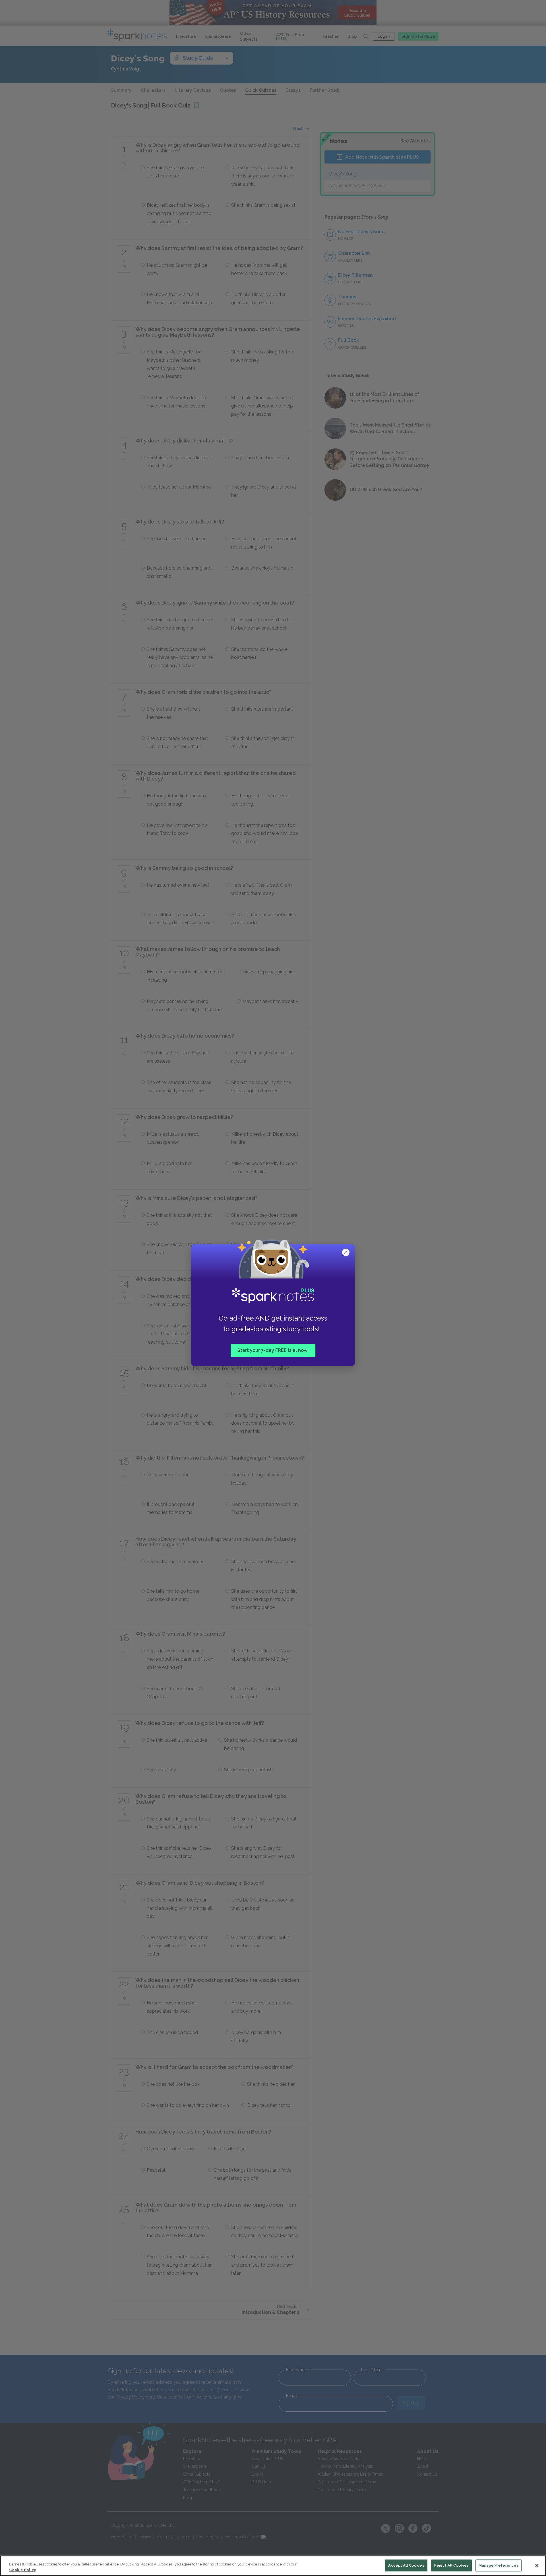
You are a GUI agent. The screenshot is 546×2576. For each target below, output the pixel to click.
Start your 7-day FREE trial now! (273, 1350)
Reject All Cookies (451, 2565)
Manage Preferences (499, 2565)
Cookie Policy (22, 2570)
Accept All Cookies (406, 2565)
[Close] (537, 2565)
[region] (273, 2566)
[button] (346, 1253)
